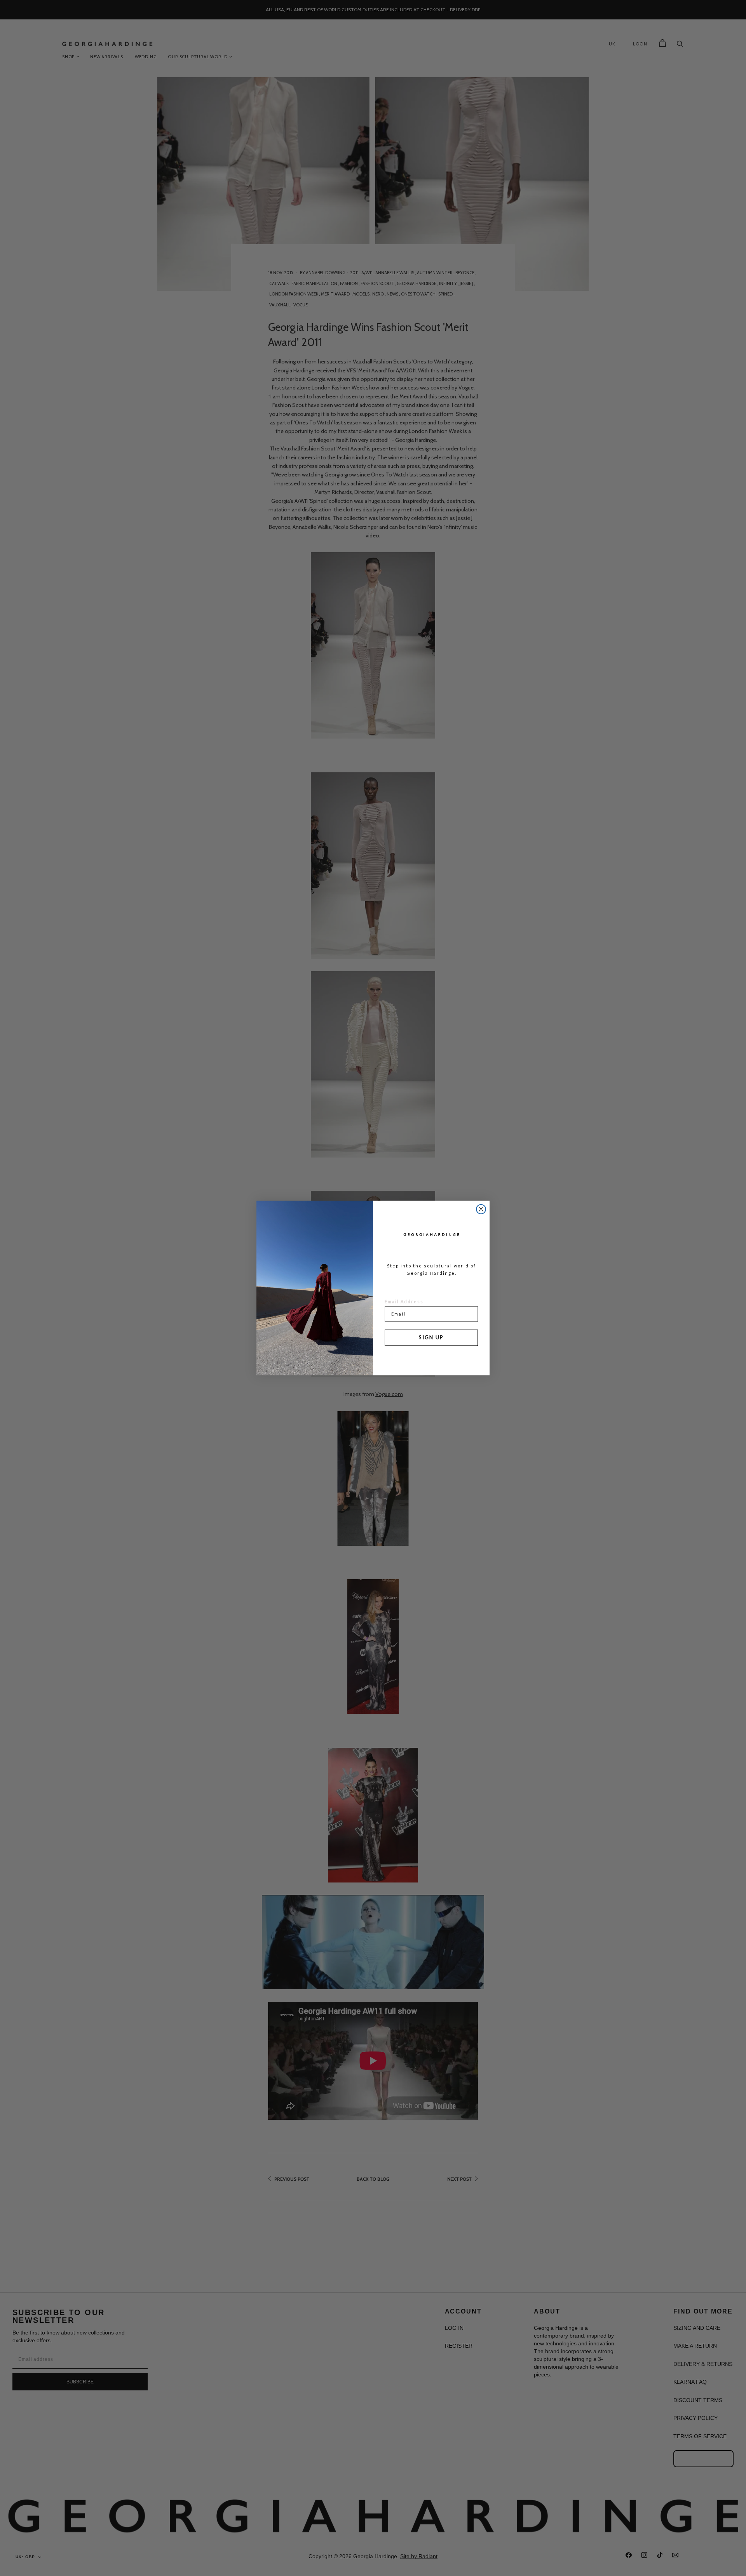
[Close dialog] (481, 1209)
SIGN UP (431, 1337)
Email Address (404, 1301)
